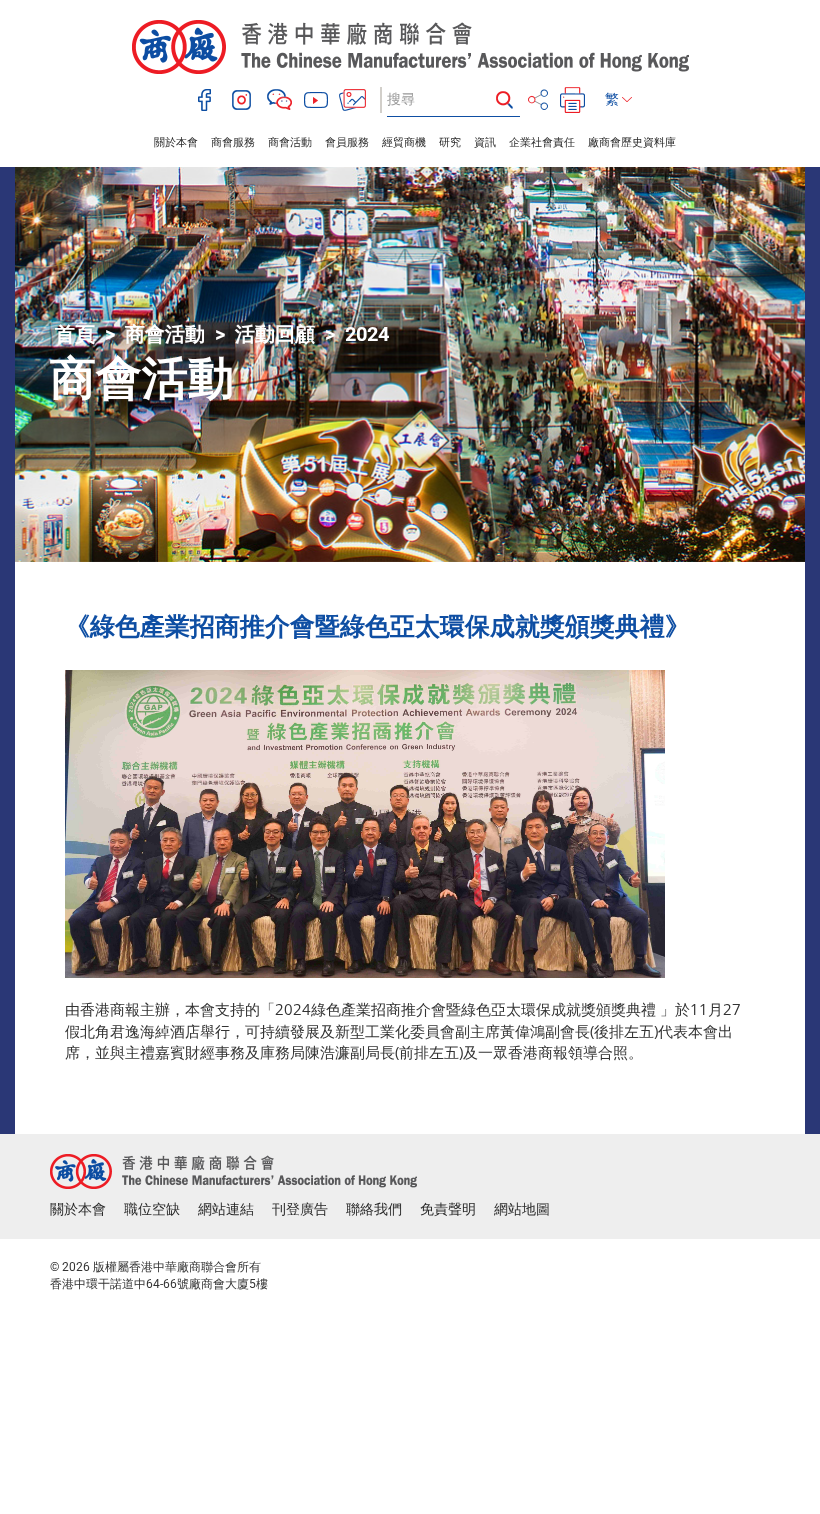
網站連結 (226, 1209)
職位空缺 (152, 1209)
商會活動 (290, 142)
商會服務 (233, 142)
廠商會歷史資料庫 (632, 142)
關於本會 (176, 142)
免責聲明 (448, 1209)
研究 (450, 142)
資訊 (485, 142)
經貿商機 (404, 142)
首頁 (75, 334)
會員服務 (347, 142)
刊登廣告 (300, 1209)
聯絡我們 (374, 1209)
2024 (367, 334)
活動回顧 (275, 334)
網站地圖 (522, 1209)
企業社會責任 (542, 142)
